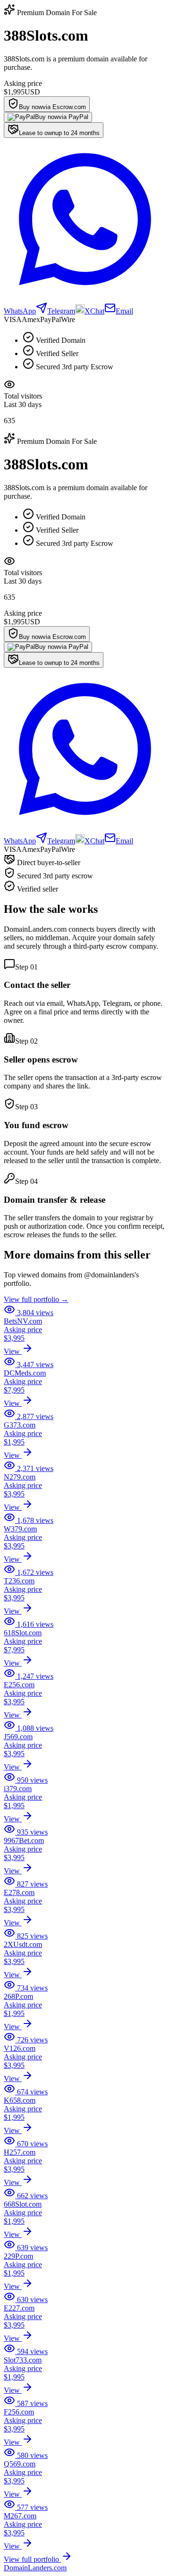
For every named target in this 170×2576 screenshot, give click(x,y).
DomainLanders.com (35, 2568)
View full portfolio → (36, 1299)
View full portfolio (32, 2559)
